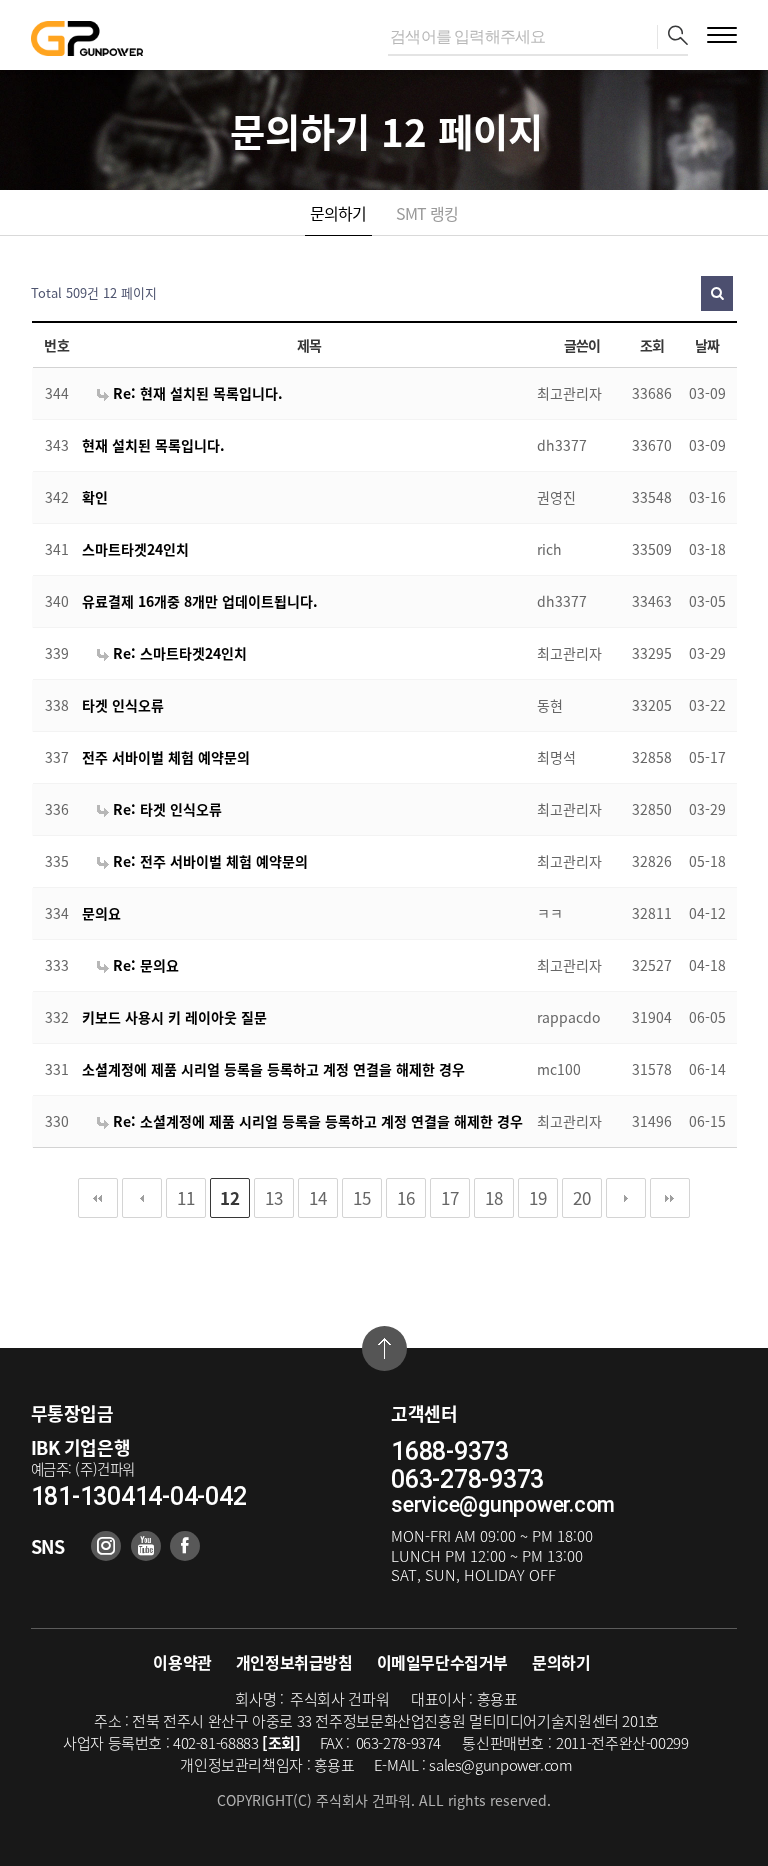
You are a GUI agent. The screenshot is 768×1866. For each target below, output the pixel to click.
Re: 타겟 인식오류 (165, 809)
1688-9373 (450, 1452)
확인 (95, 497)
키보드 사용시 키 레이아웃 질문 (174, 1017)
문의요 (101, 913)
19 (538, 1197)
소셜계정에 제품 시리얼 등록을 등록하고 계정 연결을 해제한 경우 (273, 1069)
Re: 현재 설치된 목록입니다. (196, 393)
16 (406, 1197)
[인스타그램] (106, 1546)
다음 (626, 1198)
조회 (652, 345)
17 (450, 1197)
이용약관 (182, 1662)
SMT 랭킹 (427, 213)
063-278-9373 (467, 1480)
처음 (98, 1198)
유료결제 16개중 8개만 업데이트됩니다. (200, 601)
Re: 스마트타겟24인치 (178, 653)
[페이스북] (185, 1546)
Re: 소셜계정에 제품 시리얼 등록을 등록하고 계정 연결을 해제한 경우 (316, 1121)
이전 (142, 1198)
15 (362, 1197)
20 (582, 1197)
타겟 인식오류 (123, 705)
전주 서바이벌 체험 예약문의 (166, 757)
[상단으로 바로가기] (384, 1348)
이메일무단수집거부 (442, 1662)
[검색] (672, 37)
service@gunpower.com (503, 1504)
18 (494, 1197)
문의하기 (338, 213)
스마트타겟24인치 (135, 549)
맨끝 (670, 1198)
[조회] (281, 1743)
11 (186, 1197)
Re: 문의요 (144, 965)
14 (318, 1197)
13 (274, 1197)
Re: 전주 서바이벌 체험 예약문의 (208, 861)
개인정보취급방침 (294, 1662)
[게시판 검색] (717, 293)
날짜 (707, 345)
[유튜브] (146, 1546)
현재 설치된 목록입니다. (153, 445)
